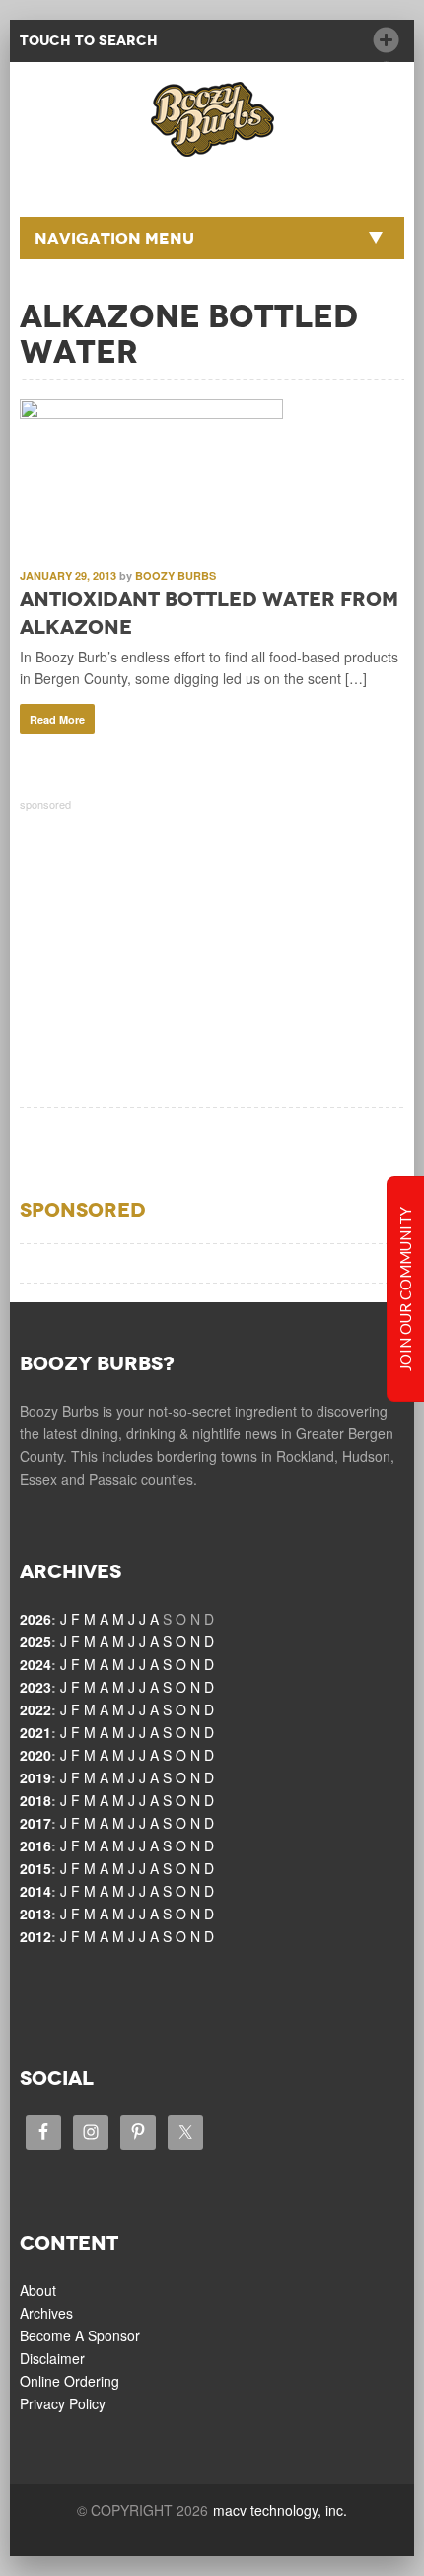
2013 (35, 1914)
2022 (35, 1709)
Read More (57, 719)
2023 (35, 1687)
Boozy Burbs (176, 575)
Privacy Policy (63, 2403)
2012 (35, 1936)
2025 (35, 1641)
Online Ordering (70, 2381)
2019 (35, 1777)
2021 (35, 1732)
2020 (35, 1755)
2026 (35, 1619)
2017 (35, 1823)
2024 (35, 1664)
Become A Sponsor (80, 2335)
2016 (35, 1845)
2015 (35, 1868)
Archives (46, 2313)
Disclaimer (52, 2358)
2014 (35, 1891)
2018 (35, 1800)
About (38, 2290)
